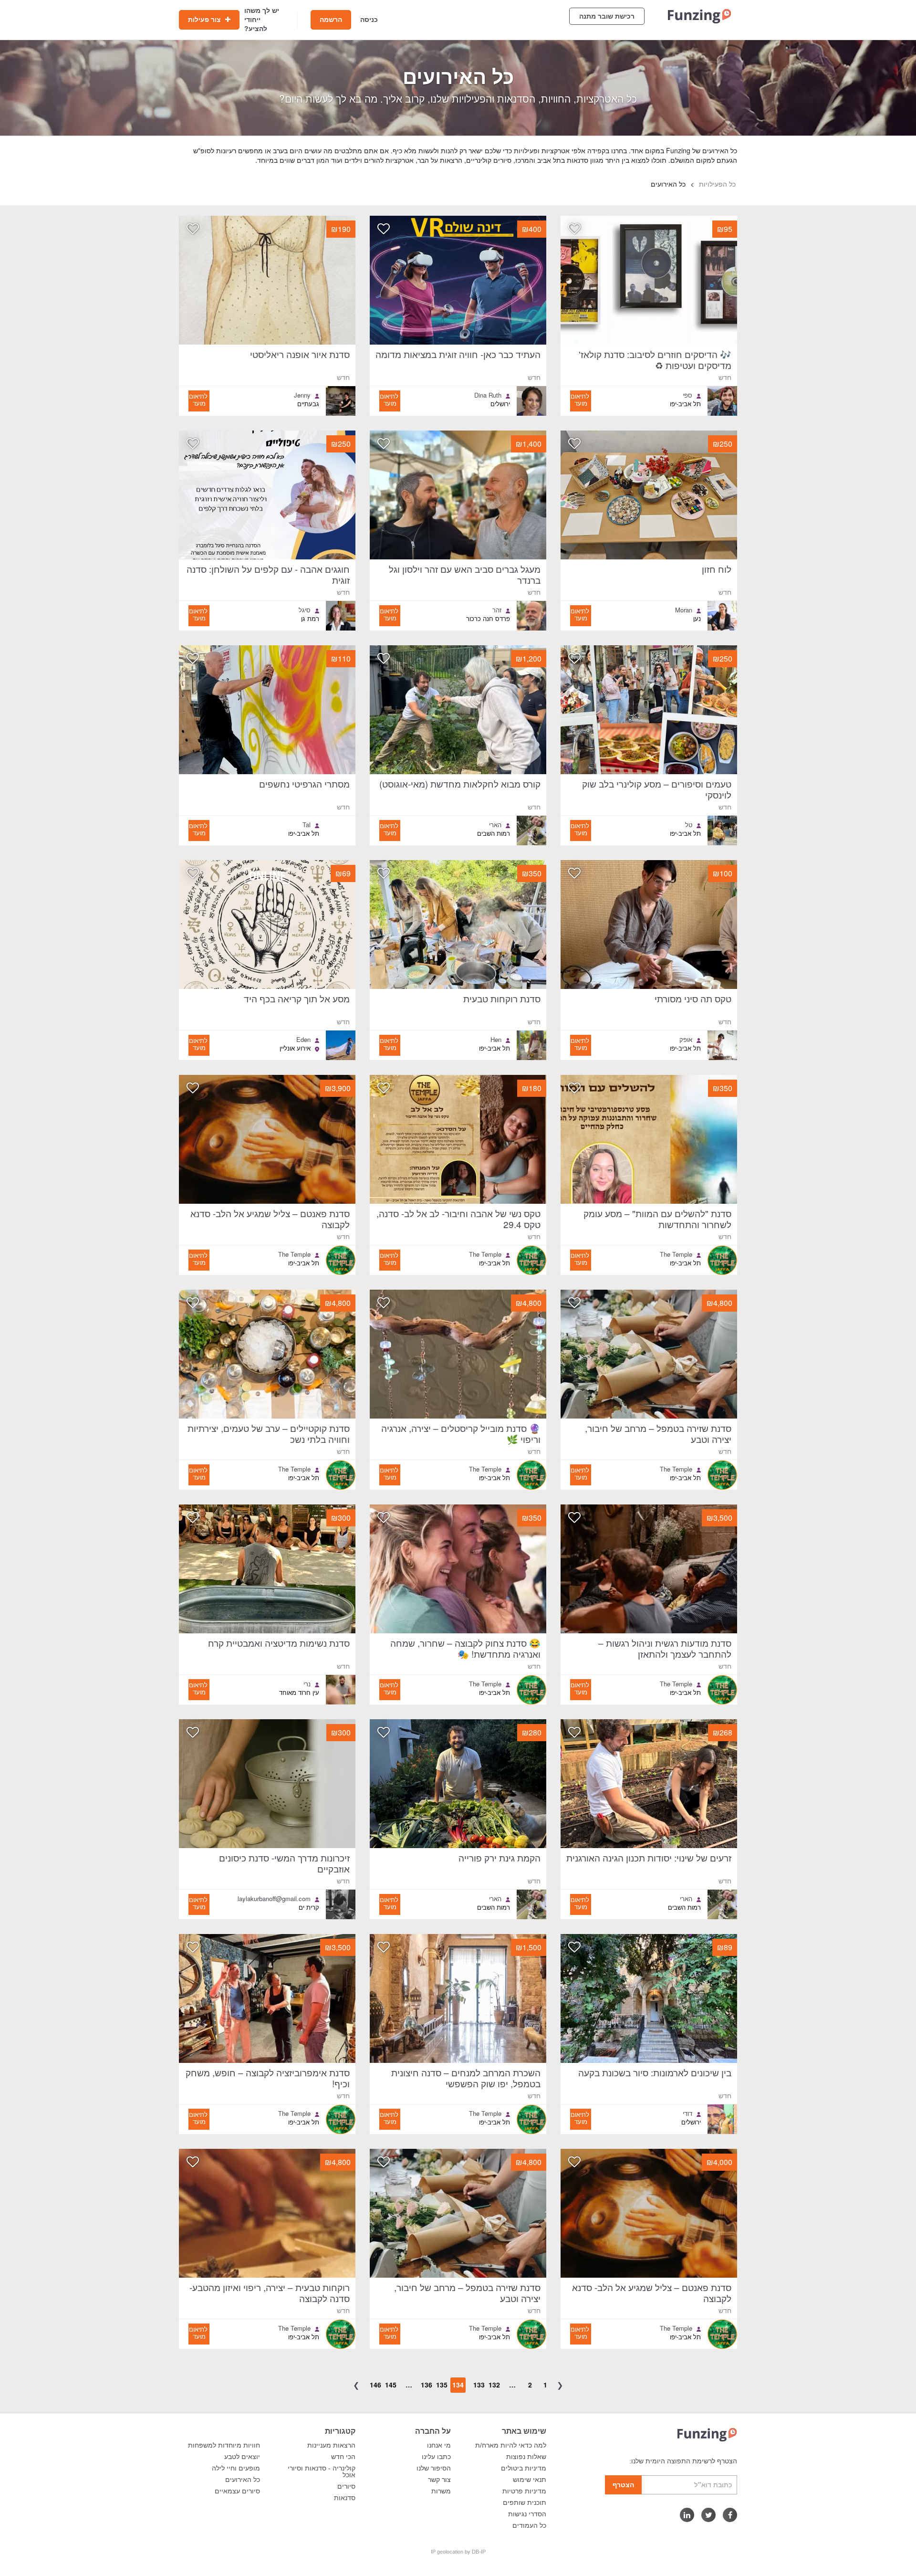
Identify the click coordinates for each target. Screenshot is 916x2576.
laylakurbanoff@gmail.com (274, 1899)
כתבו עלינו (436, 2457)
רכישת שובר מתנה (607, 16)
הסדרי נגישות (527, 2514)
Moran (684, 610)
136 (427, 2385)
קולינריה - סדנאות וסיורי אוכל (322, 2471)
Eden (303, 1040)
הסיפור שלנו (434, 2468)
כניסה (369, 20)
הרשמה (331, 20)
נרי (307, 1684)
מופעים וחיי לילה (236, 2468)
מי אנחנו (439, 2445)
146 (375, 2385)
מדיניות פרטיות (524, 2491)
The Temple (676, 1254)
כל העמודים (529, 2525)
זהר (497, 610)
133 (479, 2385)
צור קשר (439, 2480)
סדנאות (345, 2498)
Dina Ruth (488, 395)
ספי (687, 395)
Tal (307, 825)
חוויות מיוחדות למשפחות (224, 2445)
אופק (686, 1040)
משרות (441, 2491)
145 (391, 2385)
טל (689, 825)
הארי (495, 825)
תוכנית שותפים (525, 2502)
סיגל (305, 610)
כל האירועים (243, 2480)
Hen (496, 1040)
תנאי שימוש (530, 2480)
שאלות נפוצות (526, 2457)
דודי (687, 2113)
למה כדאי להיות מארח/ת (511, 2445)
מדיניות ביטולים (524, 2468)
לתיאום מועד (580, 400)
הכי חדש (343, 2457)
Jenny (302, 395)
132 (494, 2385)
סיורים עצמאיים (237, 2491)
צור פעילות (205, 20)
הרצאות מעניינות (331, 2445)
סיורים (346, 2486)
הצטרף (623, 2485)
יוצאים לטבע (242, 2457)
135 (442, 2385)
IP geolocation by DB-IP (458, 2552)
